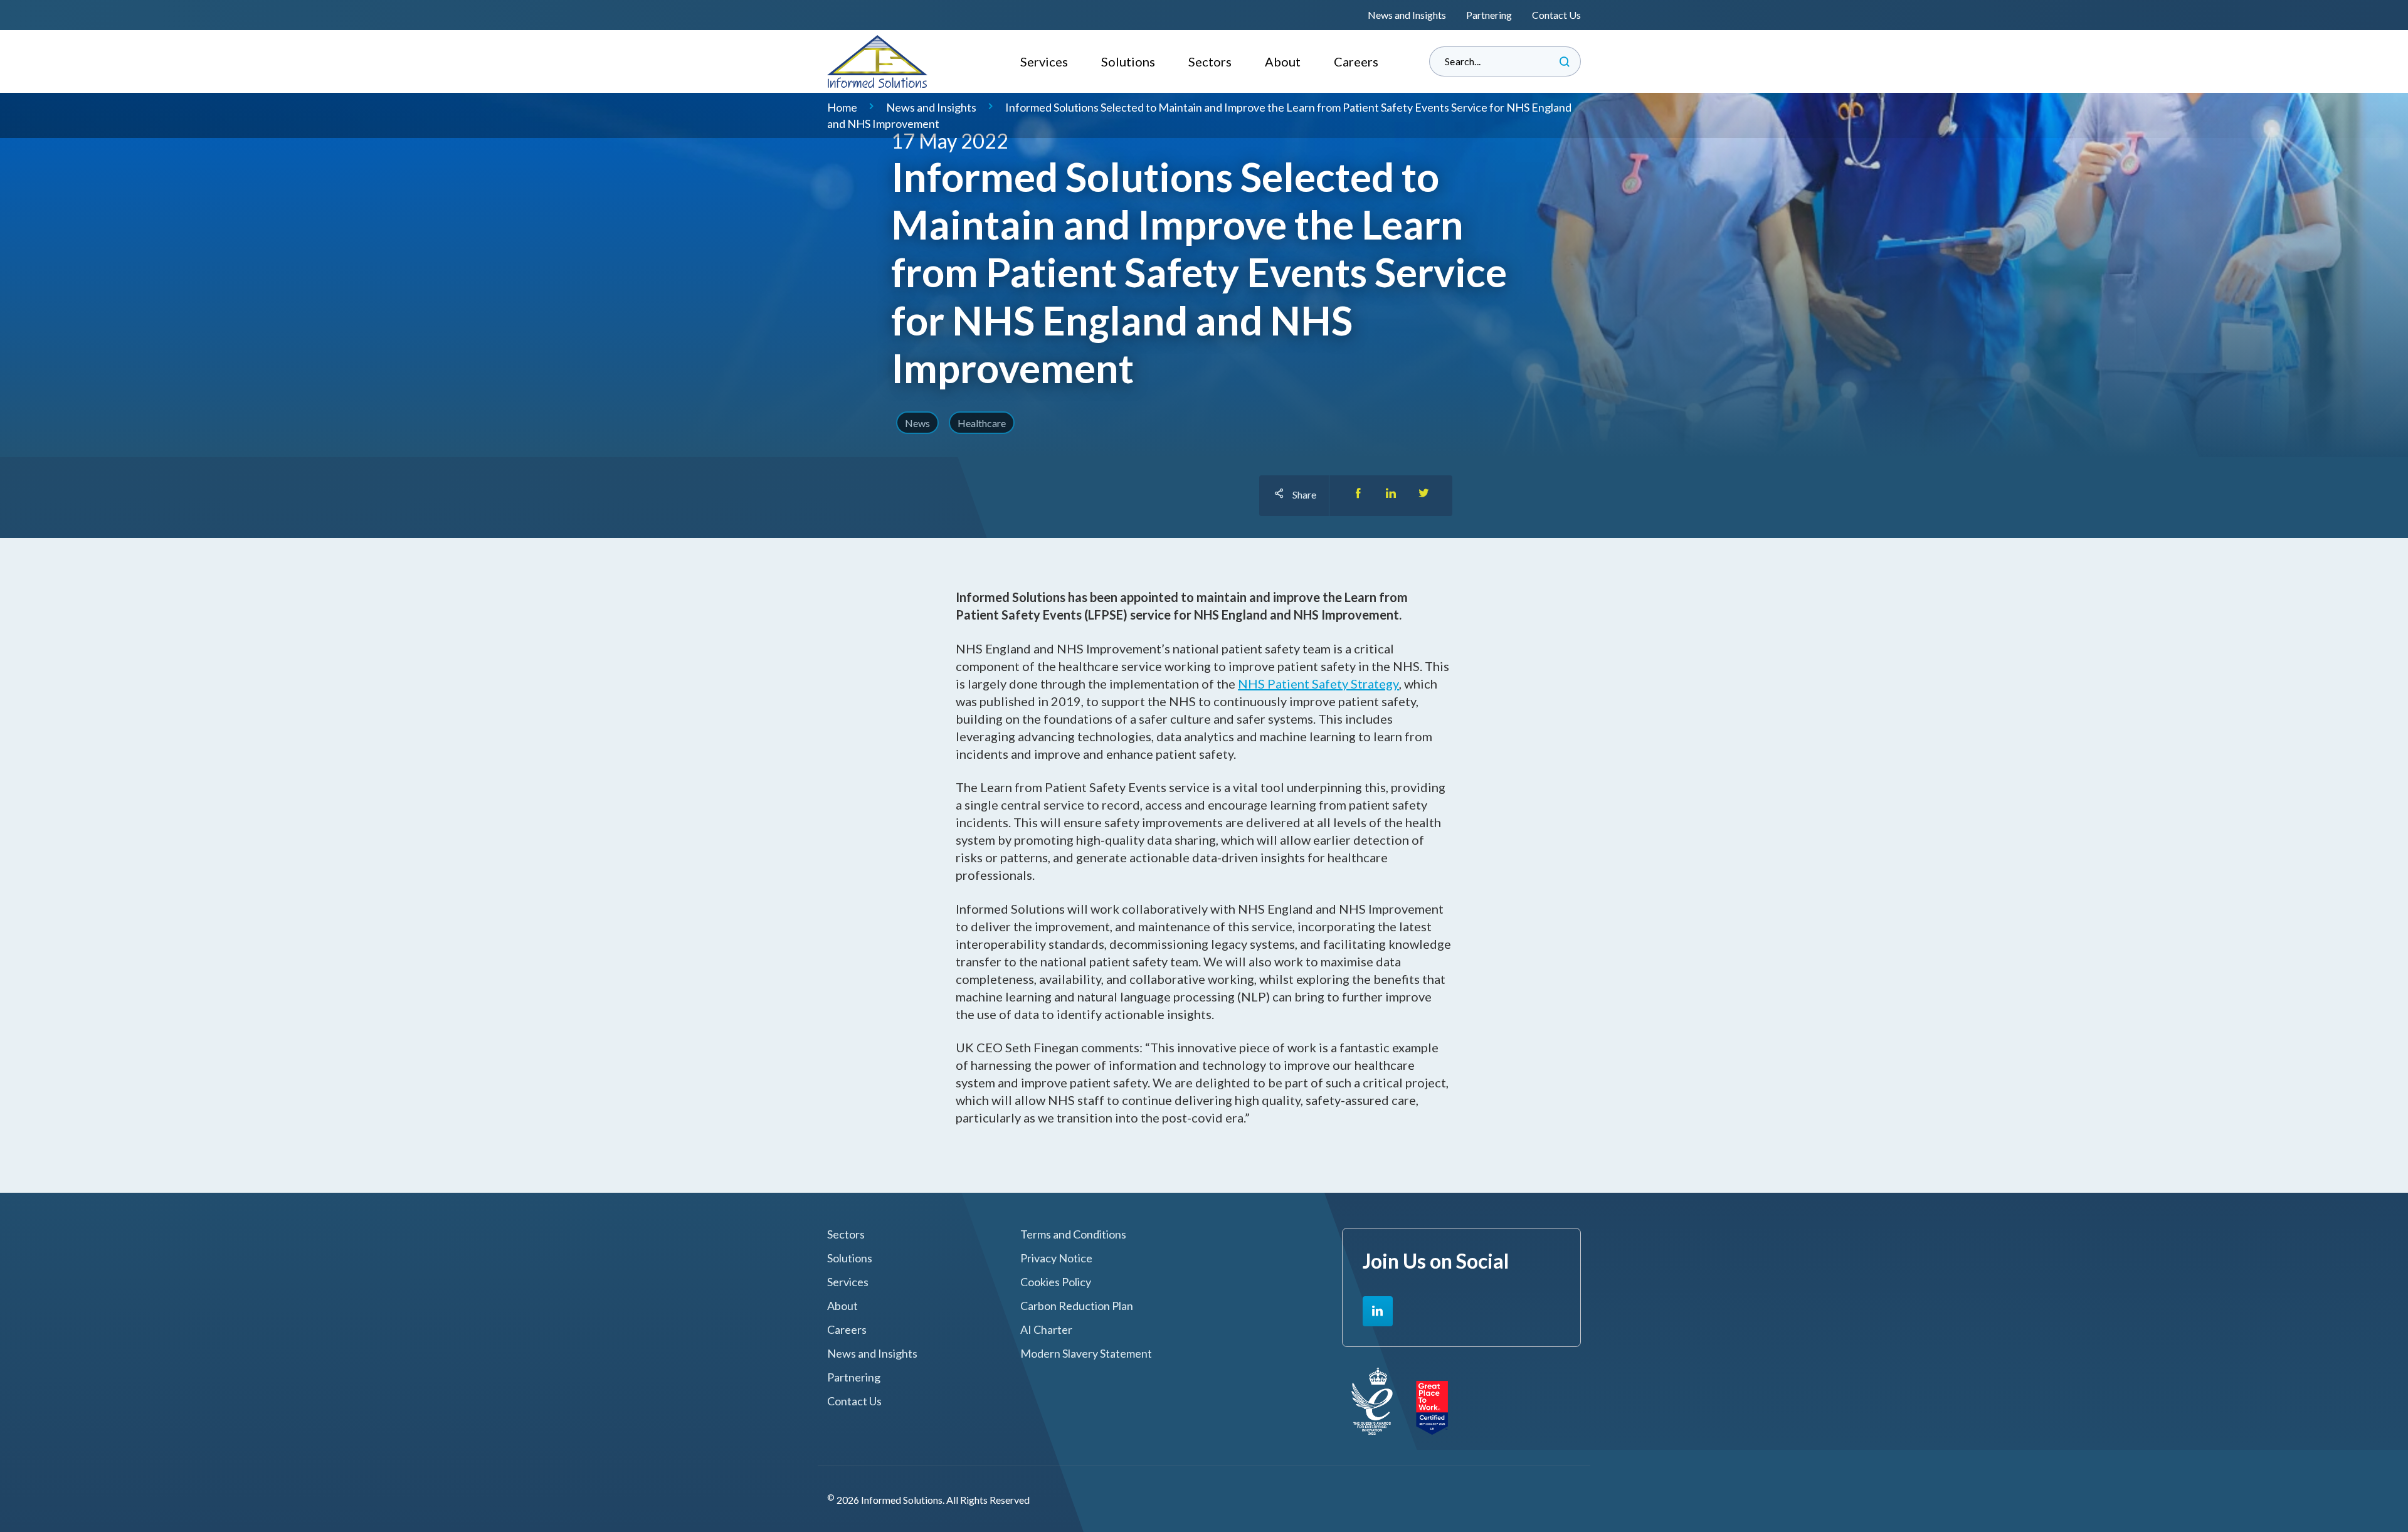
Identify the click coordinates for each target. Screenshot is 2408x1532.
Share (1304, 494)
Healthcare (982, 423)
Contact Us (1556, 15)
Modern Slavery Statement (1086, 1354)
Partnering (1489, 15)
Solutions (1128, 61)
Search (1565, 61)
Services (1044, 61)
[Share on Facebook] (1358, 496)
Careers (1356, 61)
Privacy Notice (1056, 1258)
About (1283, 61)
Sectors (1210, 61)
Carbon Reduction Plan (1077, 1306)
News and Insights (1407, 15)
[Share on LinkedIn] (1391, 496)
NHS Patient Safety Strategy (1318, 684)
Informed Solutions (878, 61)
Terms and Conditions (1073, 1234)
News (917, 423)
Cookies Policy (1056, 1282)
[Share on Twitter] (1423, 496)
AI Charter (1046, 1330)
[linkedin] (1378, 1311)
